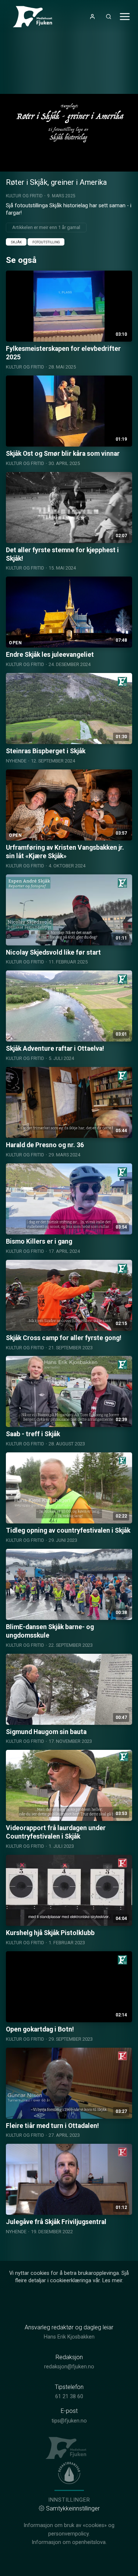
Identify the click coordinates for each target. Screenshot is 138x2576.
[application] (69, 133)
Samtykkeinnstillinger (73, 2508)
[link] (35, 17)
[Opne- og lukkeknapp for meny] (125, 17)
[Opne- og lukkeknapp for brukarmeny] (92, 17)
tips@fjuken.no (69, 2421)
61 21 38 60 (69, 2397)
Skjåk (16, 242)
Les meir (112, 2281)
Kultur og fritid (24, 196)
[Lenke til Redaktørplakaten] (69, 2473)
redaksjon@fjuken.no (69, 2367)
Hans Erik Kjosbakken (69, 2337)
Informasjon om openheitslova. (69, 2542)
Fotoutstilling (46, 242)
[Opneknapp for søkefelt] (109, 17)
